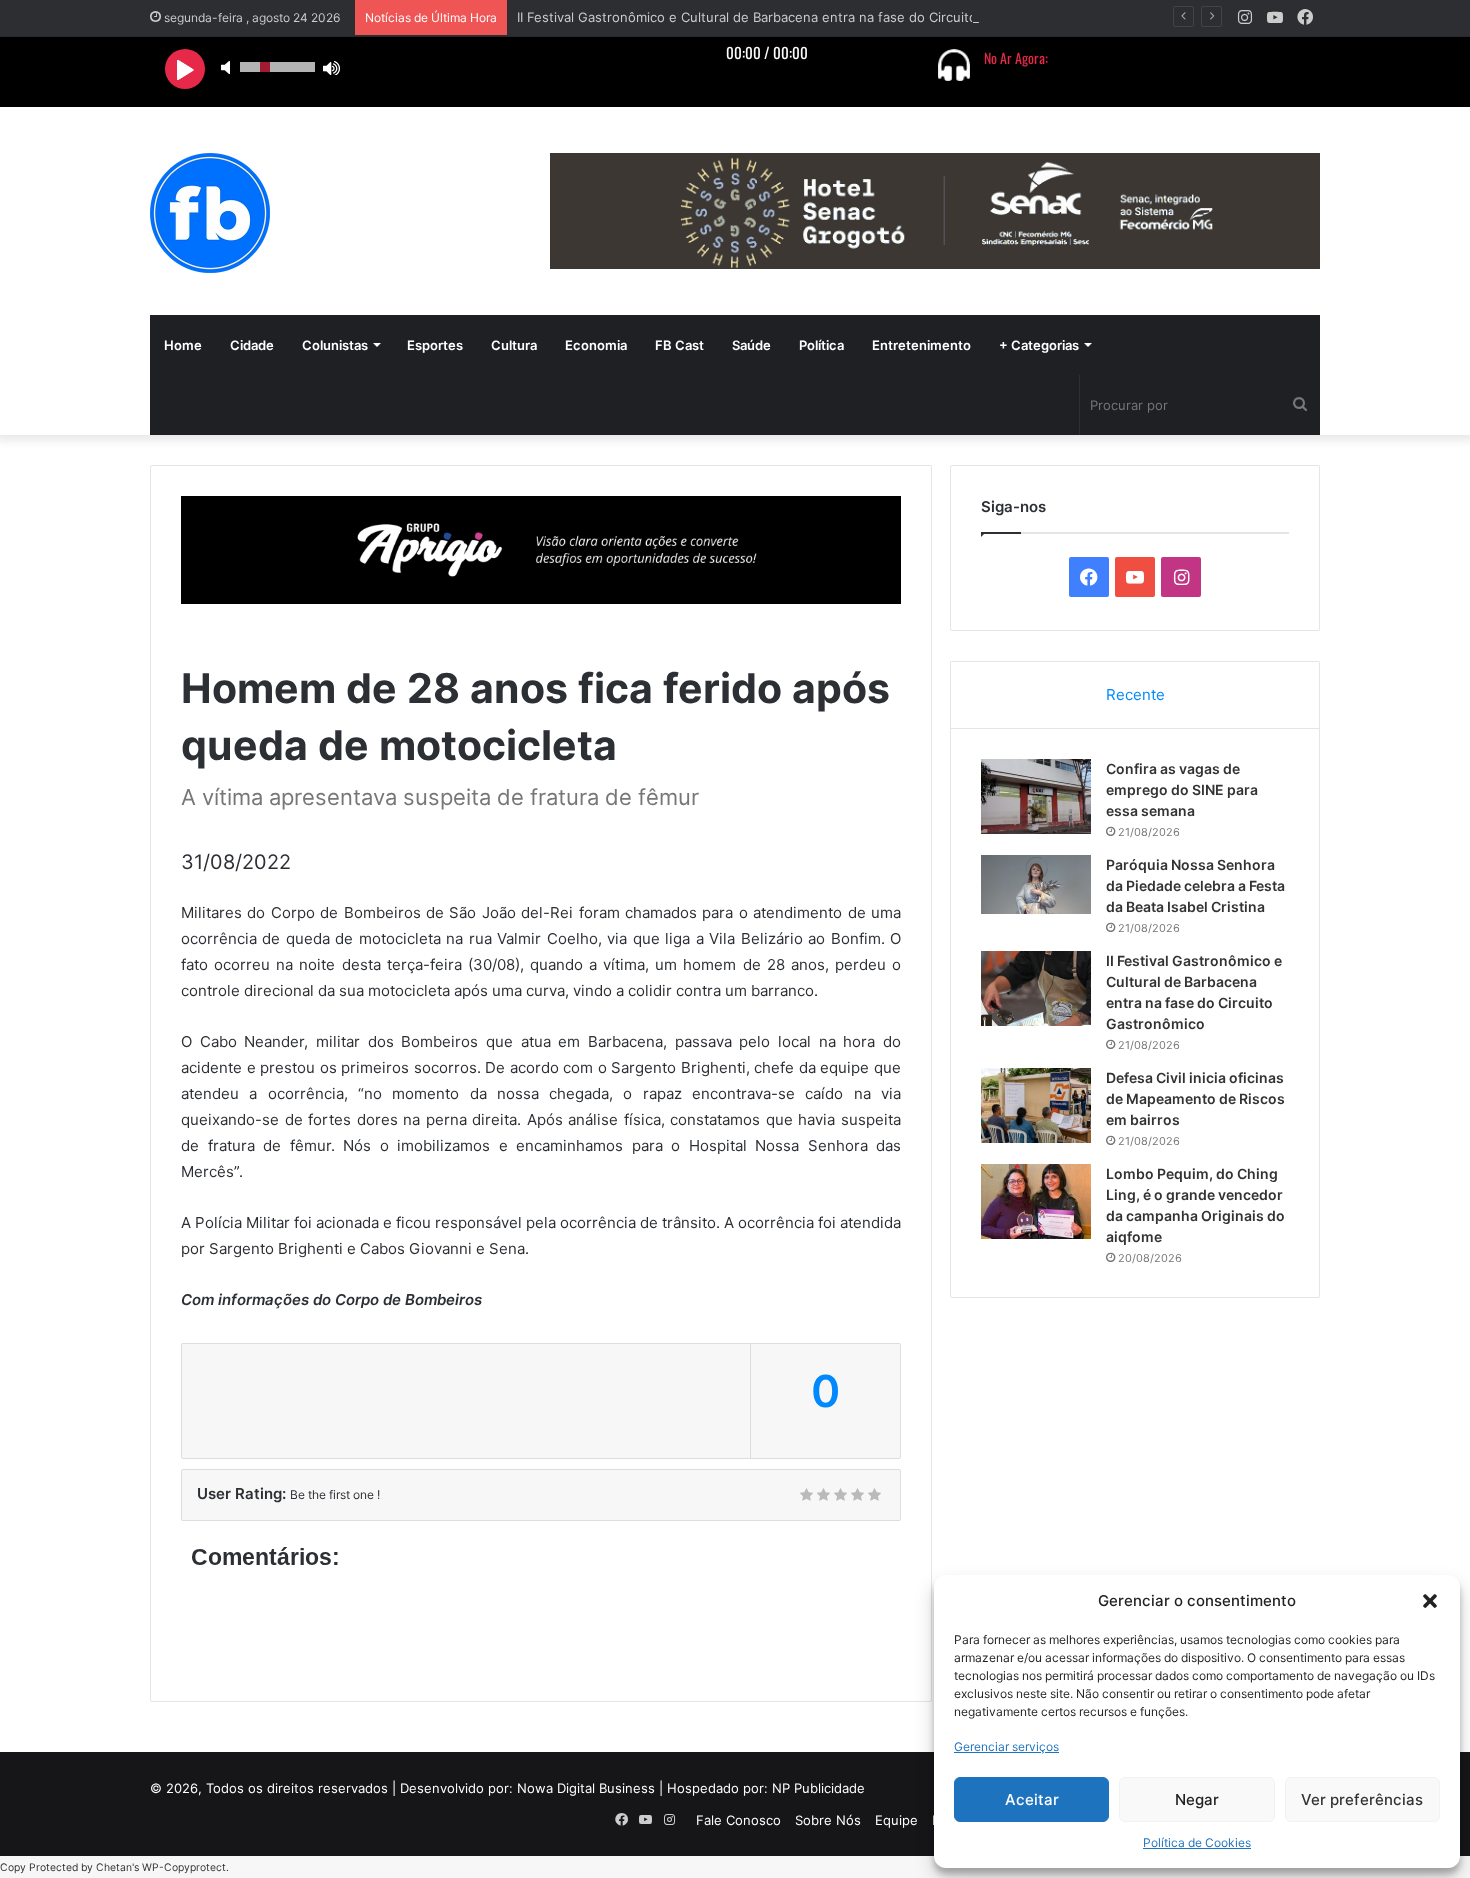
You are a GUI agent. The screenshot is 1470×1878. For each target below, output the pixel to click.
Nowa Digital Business (586, 1788)
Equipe (896, 1820)
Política (821, 345)
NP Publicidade (818, 1788)
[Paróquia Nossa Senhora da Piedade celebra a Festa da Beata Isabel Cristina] (1036, 884)
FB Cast (679, 345)
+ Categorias (1039, 345)
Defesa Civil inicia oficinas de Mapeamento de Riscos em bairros (1195, 1098)
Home (183, 345)
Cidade (252, 345)
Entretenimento (921, 345)
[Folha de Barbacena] (210, 213)
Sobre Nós (828, 1820)
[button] (1430, 1601)
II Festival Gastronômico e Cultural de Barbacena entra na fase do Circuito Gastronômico (792, 17)
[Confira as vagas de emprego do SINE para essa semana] (1036, 796)
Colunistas (335, 345)
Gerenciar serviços (1006, 1746)
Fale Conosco (738, 1820)
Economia (596, 345)
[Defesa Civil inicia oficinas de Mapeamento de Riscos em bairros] (1036, 1105)
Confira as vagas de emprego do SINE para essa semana (1182, 789)
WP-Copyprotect (184, 1867)
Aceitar (1032, 1799)
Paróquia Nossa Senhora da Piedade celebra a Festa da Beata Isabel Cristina (1195, 885)
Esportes (435, 345)
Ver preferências (1362, 1799)
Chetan (114, 1867)
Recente (1135, 694)
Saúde (751, 345)
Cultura (514, 345)
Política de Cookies (1197, 1842)
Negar (1197, 1799)
